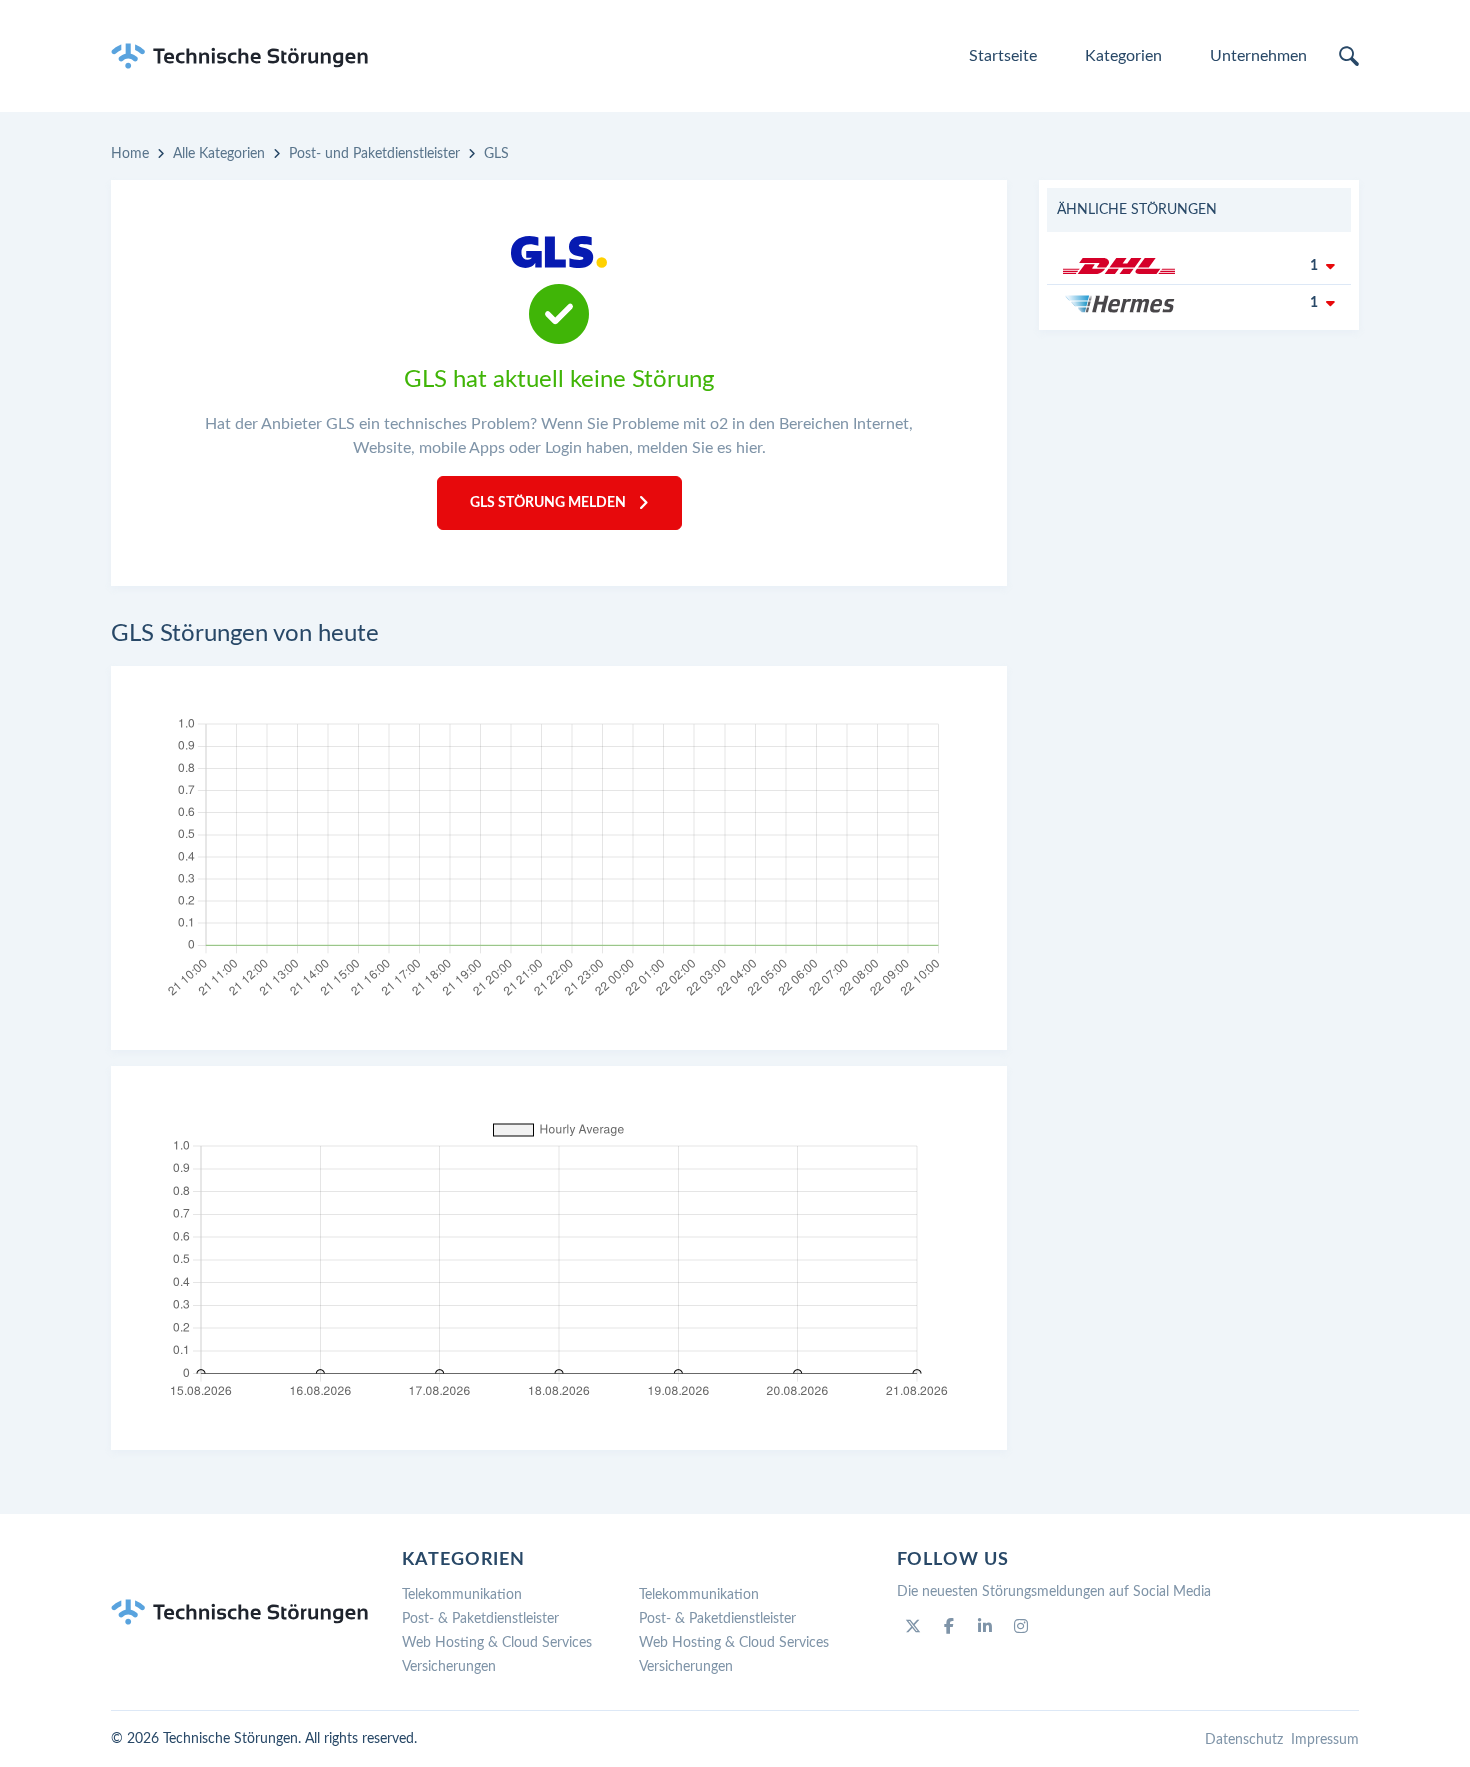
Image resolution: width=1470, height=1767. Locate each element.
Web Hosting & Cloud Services (497, 1643)
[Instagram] (1021, 1626)
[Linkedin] (985, 1626)
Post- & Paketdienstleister (480, 1619)
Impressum (1325, 1740)
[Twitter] (913, 1626)
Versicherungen (449, 1667)
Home (130, 154)
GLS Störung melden (548, 503)
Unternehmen (1258, 56)
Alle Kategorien (219, 154)
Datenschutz (1244, 1740)
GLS (496, 154)
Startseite (1003, 56)
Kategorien (1123, 56)
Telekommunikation (462, 1595)
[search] (1349, 56)
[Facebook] (949, 1626)
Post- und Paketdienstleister (374, 154)
